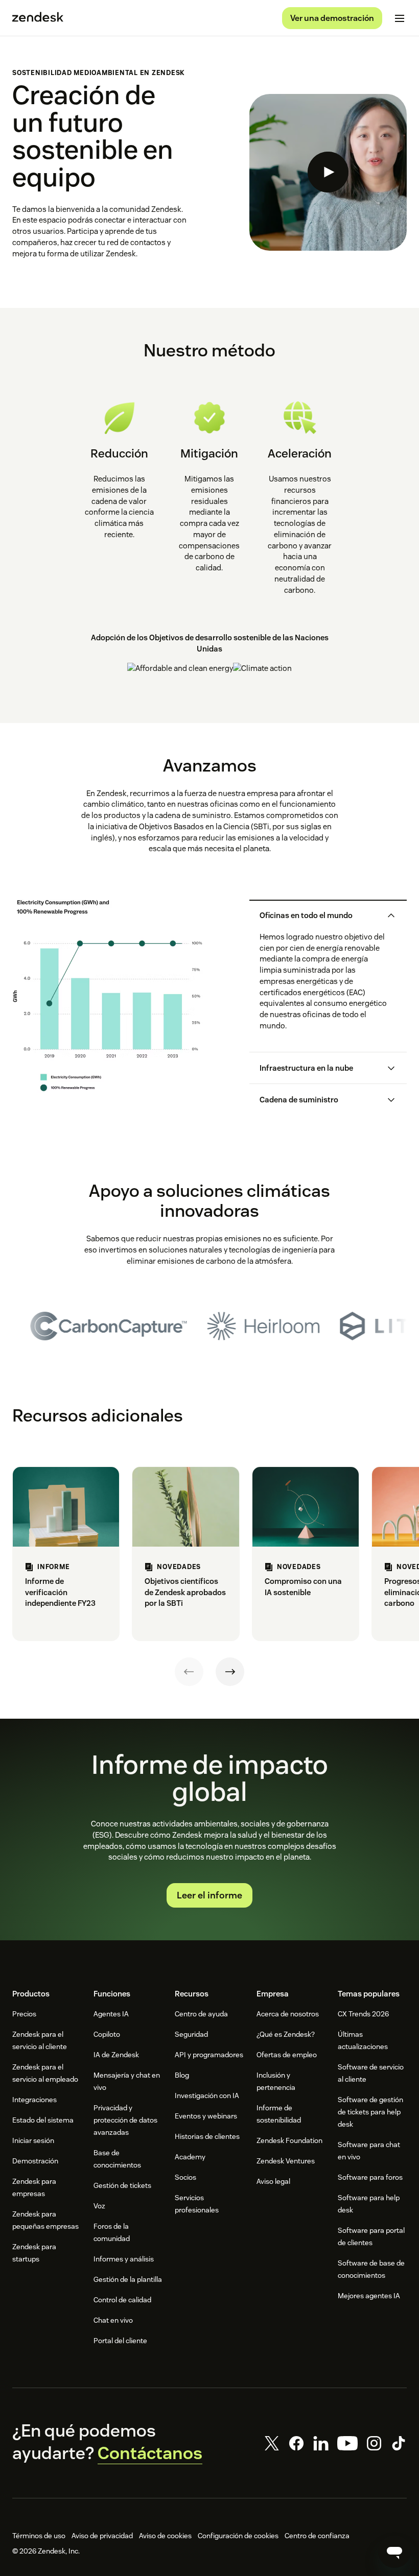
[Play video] (328, 172)
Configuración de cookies (238, 2536)
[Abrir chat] (394, 2551)
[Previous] (189, 1672)
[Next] (230, 1672)
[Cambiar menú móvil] (400, 18)
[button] (320, 916)
